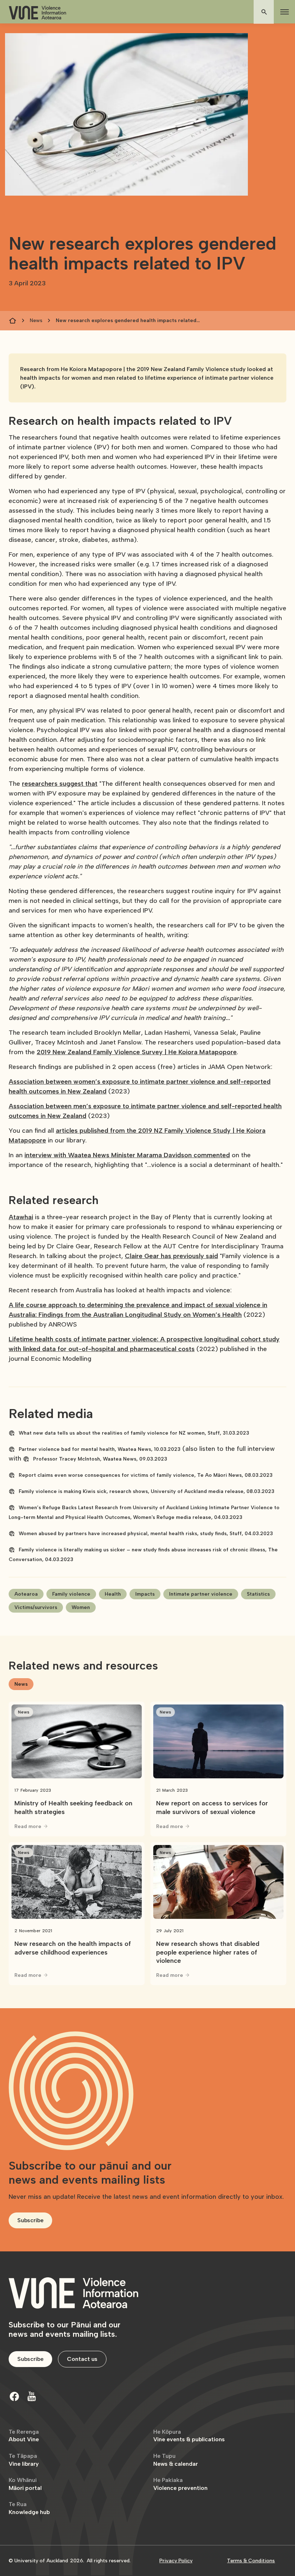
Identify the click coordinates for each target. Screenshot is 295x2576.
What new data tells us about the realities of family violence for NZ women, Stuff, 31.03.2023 (134, 1433)
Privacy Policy (176, 2561)
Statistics (258, 1594)
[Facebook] (14, 2396)
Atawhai (21, 1217)
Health (113, 1594)
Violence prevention (180, 2484)
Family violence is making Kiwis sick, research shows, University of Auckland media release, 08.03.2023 (147, 1491)
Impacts (145, 1594)
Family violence (71, 1594)
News (36, 320)
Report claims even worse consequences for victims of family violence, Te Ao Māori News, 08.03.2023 (146, 1475)
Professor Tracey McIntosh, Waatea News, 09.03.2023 (100, 1459)
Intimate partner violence (201, 1594)
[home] (37, 13)
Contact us (82, 2359)
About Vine (24, 2436)
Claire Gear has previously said (171, 1256)
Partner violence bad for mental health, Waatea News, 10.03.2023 (100, 1449)
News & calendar (176, 2460)
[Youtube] (32, 2396)
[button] (283, 12)
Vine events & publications (189, 2436)
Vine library (24, 2460)
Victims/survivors (36, 1607)
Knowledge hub (29, 2508)
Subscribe (30, 2220)
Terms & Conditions (251, 2561)
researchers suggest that (60, 784)
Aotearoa (26, 1594)
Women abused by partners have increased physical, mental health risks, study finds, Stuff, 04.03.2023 (146, 1534)
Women (81, 1607)
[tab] (21, 1684)
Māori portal (25, 2484)
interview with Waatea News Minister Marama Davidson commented (127, 1155)
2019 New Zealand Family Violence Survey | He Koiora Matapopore (137, 1052)
